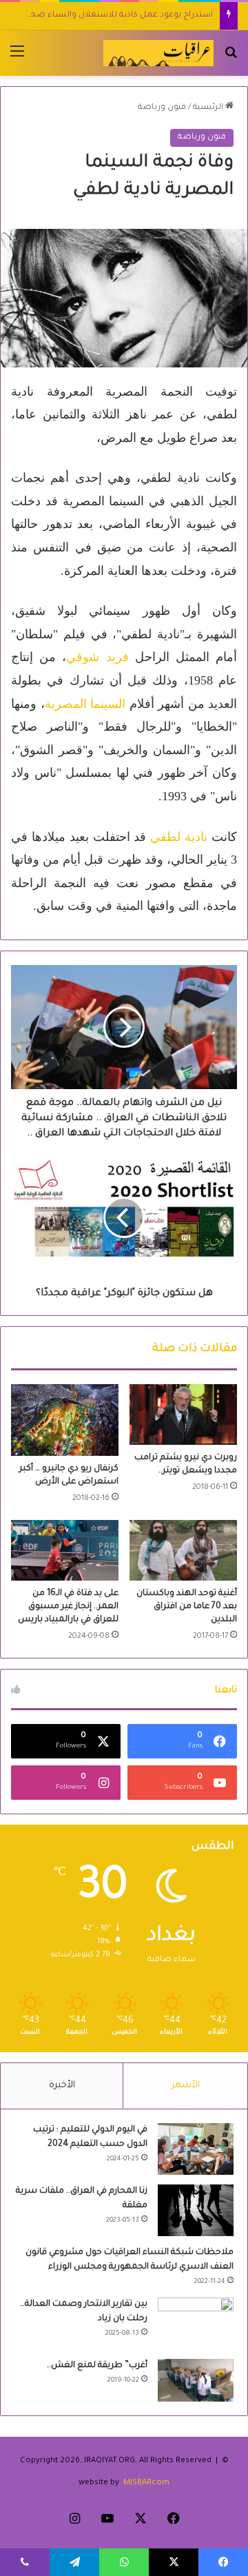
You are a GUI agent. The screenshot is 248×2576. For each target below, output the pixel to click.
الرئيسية (209, 108)
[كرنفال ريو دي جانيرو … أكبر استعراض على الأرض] (65, 1420)
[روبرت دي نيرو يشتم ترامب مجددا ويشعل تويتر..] (183, 1414)
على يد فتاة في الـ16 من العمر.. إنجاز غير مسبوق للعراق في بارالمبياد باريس (68, 1607)
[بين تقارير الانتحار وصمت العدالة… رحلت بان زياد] (196, 2323)
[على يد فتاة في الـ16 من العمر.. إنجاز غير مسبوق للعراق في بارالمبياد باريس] (65, 1550)
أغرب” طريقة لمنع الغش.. (97, 2366)
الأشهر (186, 2086)
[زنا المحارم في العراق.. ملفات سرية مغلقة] (196, 2210)
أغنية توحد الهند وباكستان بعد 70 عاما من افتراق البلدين (187, 1607)
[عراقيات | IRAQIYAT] (158, 53)
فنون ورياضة (162, 108)
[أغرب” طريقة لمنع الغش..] (196, 2380)
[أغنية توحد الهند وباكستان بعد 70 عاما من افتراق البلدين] (183, 1550)
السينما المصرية (85, 704)
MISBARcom (146, 2483)
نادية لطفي (179, 837)
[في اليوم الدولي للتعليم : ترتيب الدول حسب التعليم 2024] (196, 2149)
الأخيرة (62, 2086)
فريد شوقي (100, 657)
